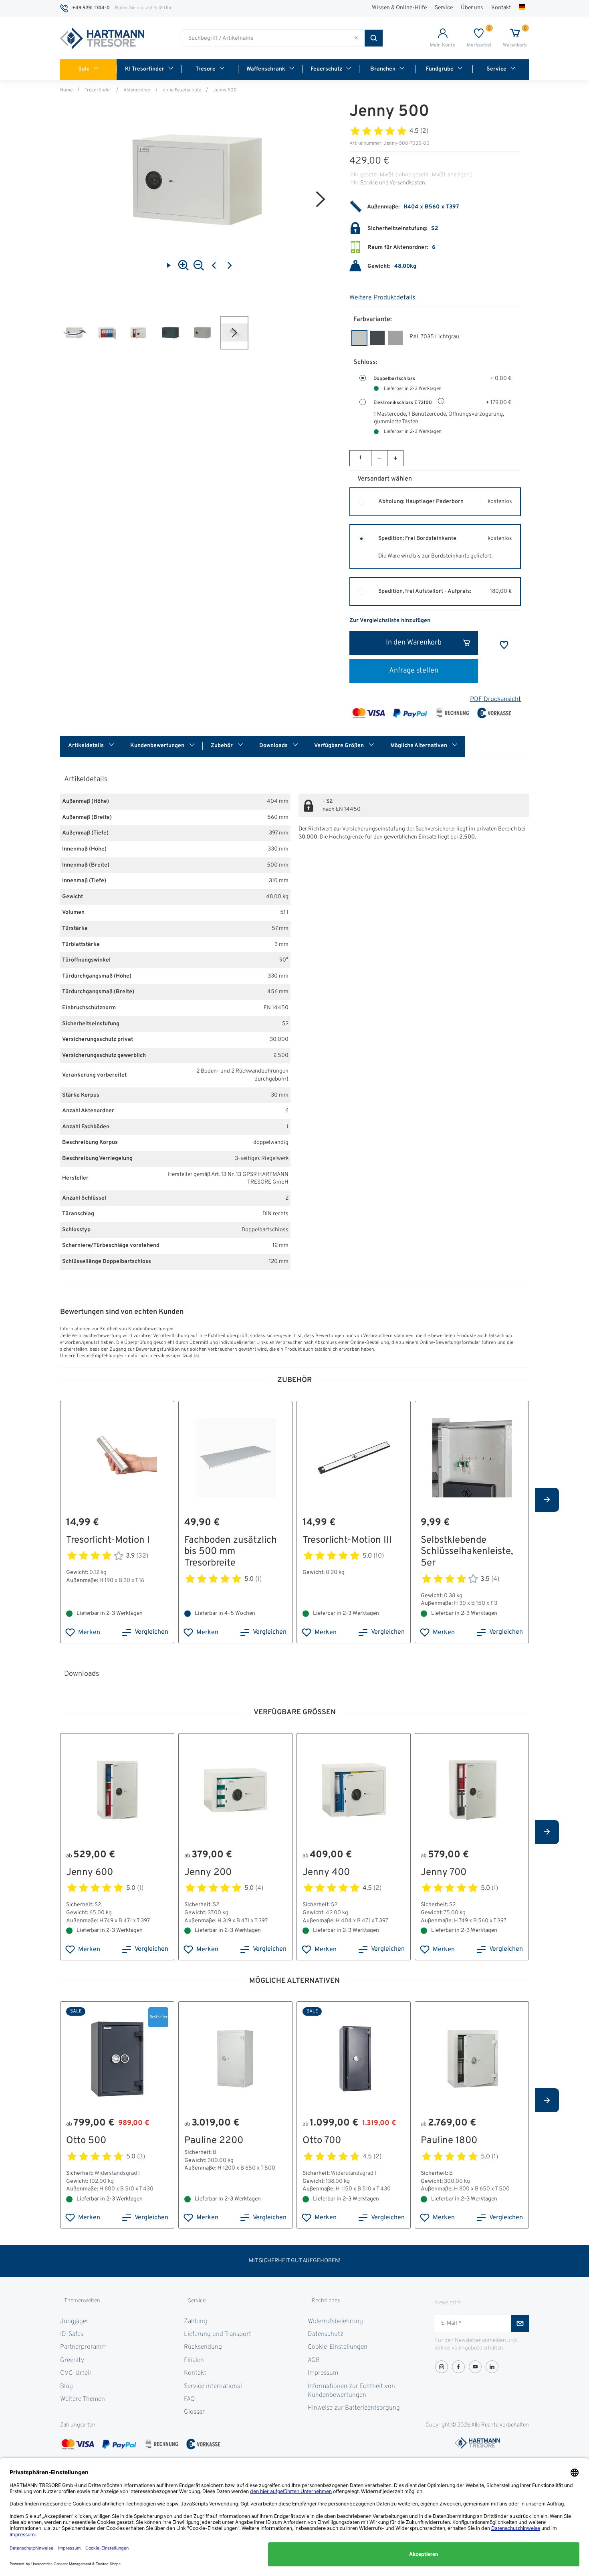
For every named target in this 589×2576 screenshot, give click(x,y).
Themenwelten (82, 2301)
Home (66, 90)
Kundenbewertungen (158, 746)
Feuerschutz (326, 69)
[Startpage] (102, 38)
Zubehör (222, 746)
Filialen (194, 2360)
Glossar (194, 2412)
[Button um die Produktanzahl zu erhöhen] (395, 458)
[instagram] (442, 2367)
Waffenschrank (266, 69)
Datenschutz (326, 2334)
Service (444, 8)
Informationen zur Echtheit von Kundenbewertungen (351, 2391)
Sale (84, 69)
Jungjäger (74, 2321)
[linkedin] (492, 2367)
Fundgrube (440, 69)
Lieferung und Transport (218, 2334)
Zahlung (196, 2321)
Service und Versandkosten (393, 183)
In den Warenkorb (414, 643)
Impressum (323, 2373)
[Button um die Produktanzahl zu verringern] (379, 458)
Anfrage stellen (414, 671)
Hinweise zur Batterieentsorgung (354, 2408)
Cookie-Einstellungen (338, 2347)
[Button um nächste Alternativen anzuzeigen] (547, 1500)
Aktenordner (137, 90)
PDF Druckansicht (495, 699)
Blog (67, 2386)
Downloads (274, 746)
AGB (314, 2360)
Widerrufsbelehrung (335, 2321)
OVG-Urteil (76, 2373)
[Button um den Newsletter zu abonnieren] (520, 2323)
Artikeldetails (87, 746)
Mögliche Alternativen (419, 746)
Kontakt (501, 8)
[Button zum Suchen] (374, 38)
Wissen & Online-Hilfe (399, 8)
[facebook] (458, 2367)
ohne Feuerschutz (182, 90)
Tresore (206, 69)
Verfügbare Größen (340, 746)
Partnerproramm (83, 2347)
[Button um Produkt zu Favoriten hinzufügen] (504, 645)
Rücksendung (203, 2347)
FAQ (189, 2399)
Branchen (383, 69)
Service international (213, 2386)
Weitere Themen (83, 2399)
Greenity (72, 2360)
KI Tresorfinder (145, 69)
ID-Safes (72, 2334)
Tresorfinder (98, 90)
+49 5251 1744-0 (91, 8)
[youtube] (475, 2367)
